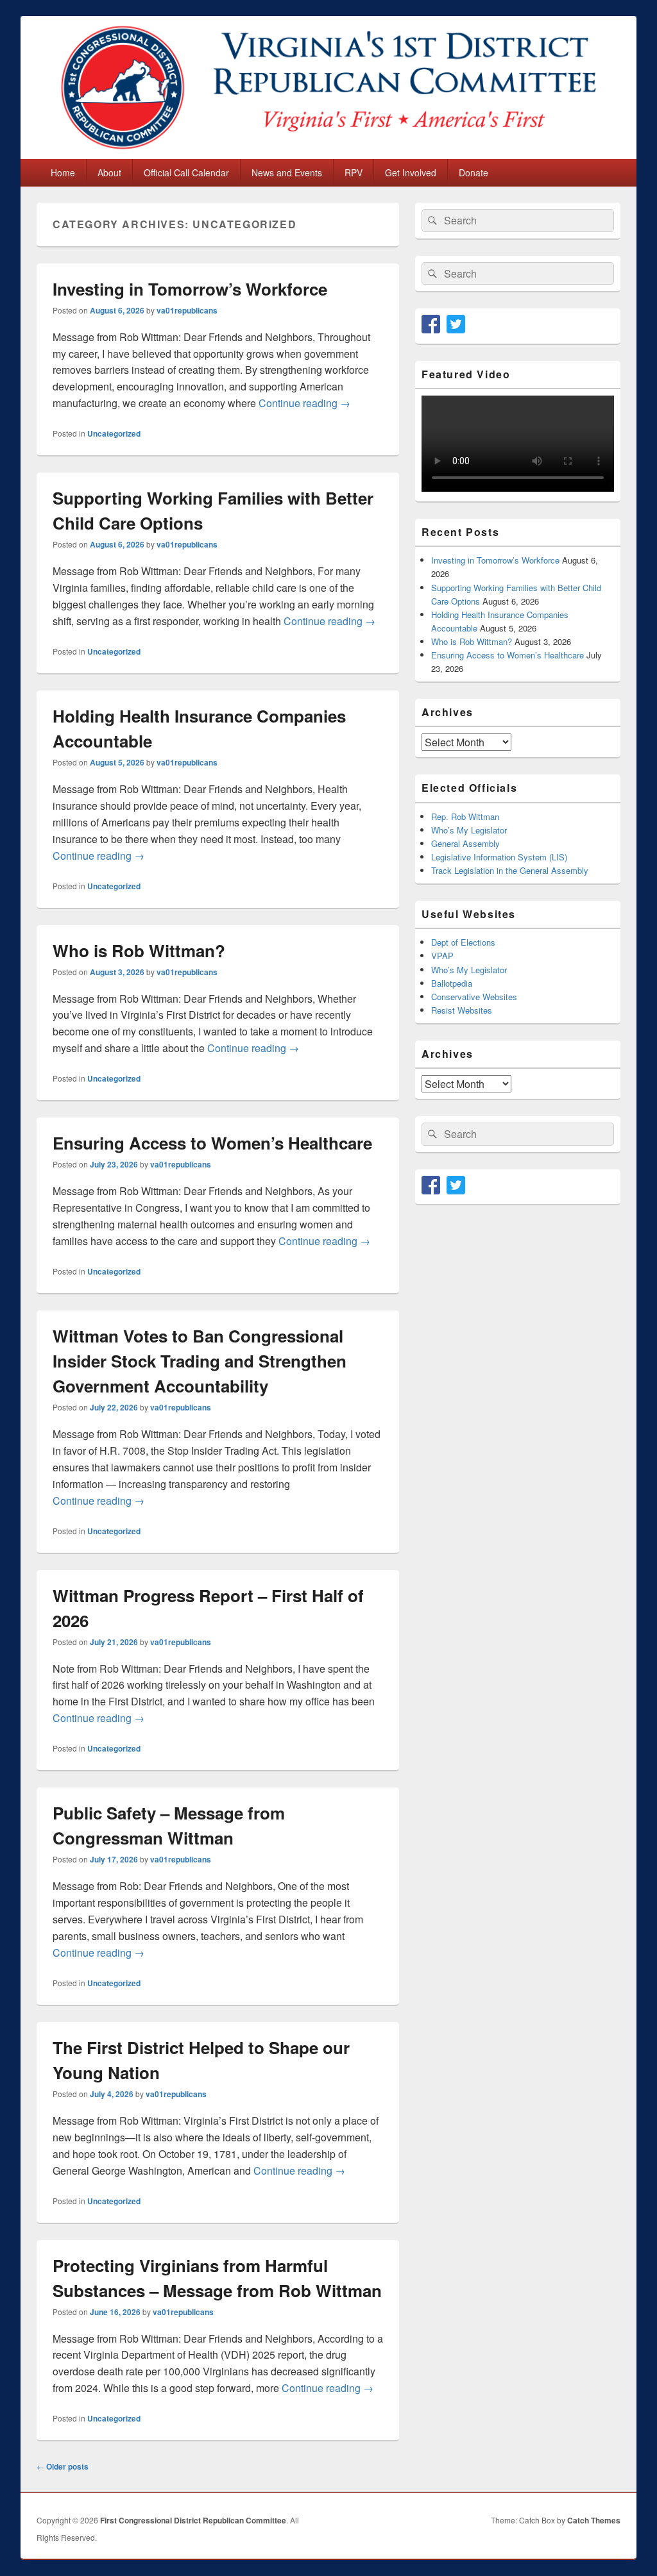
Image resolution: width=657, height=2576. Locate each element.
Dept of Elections (463, 942)
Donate (474, 172)
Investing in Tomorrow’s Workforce (190, 289)
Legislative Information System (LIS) (499, 857)
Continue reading (304, 403)
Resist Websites (462, 1010)
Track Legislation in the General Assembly (510, 870)
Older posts (63, 2466)
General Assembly (465, 843)
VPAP (442, 956)
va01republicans (187, 310)
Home (63, 172)
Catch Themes (594, 2520)
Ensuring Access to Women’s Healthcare (212, 1143)
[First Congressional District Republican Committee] (328, 155)
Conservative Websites (474, 997)
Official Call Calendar (186, 172)
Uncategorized (114, 433)
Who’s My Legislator (469, 830)
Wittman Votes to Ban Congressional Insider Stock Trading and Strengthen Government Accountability (200, 1361)
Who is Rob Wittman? (139, 950)
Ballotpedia (452, 983)
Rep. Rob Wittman (465, 816)
